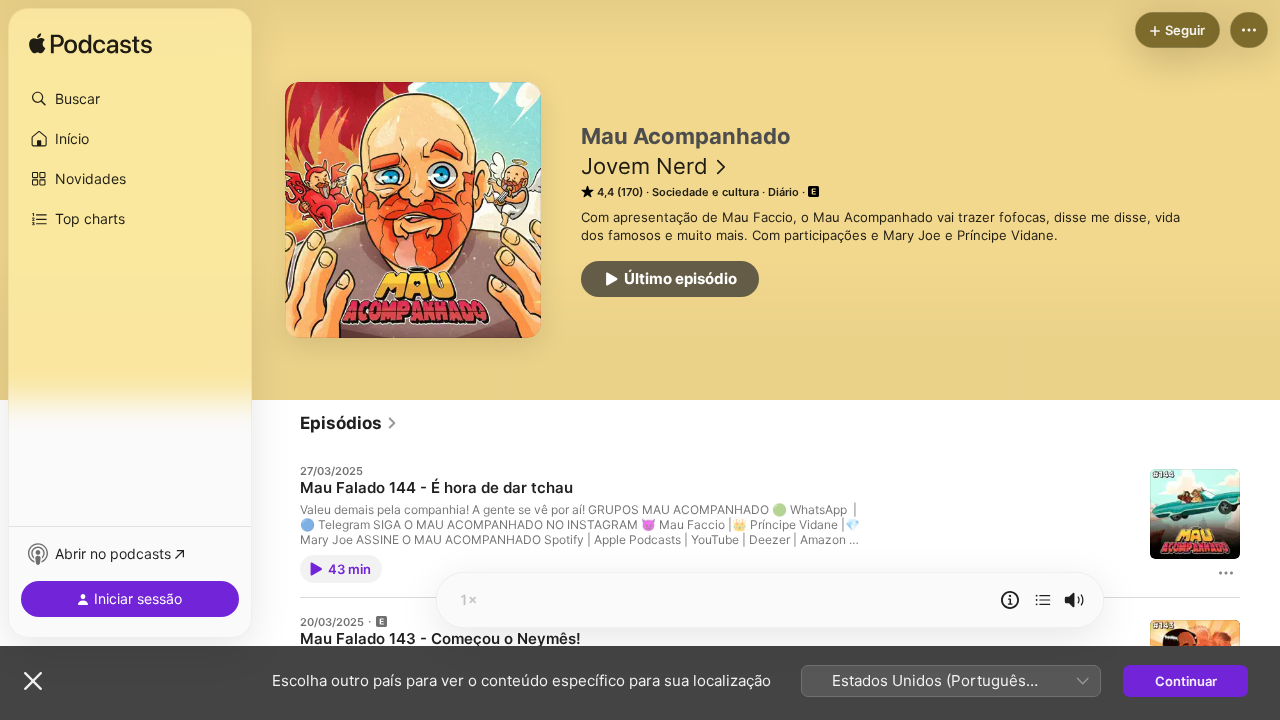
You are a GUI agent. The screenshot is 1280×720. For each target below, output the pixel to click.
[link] (349, 423)
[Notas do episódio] (1010, 600)
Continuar (1186, 681)
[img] (90, 45)
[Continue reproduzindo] (1043, 600)
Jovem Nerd (644, 166)
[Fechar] (33, 681)
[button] (130, 99)
